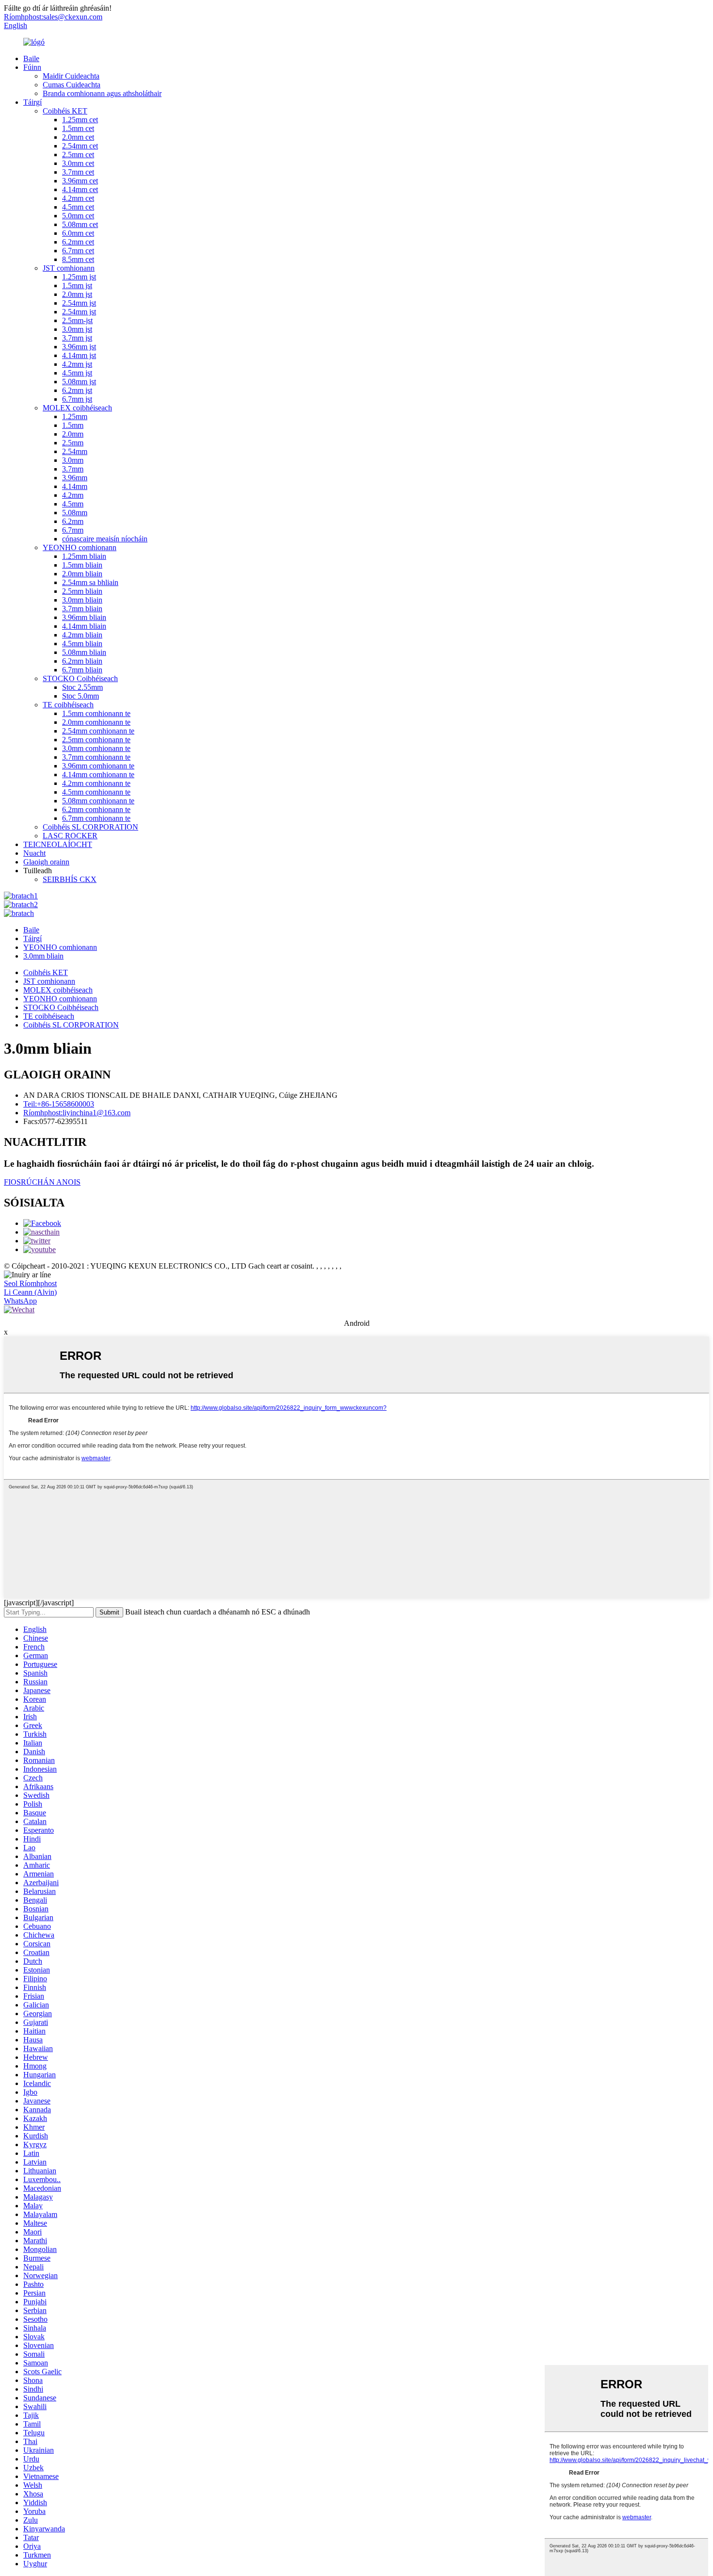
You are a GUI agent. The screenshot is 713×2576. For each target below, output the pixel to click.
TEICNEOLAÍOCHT (58, 844)
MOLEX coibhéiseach (77, 408)
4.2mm (73, 495)
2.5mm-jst (77, 320)
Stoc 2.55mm (82, 687)
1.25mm (75, 416)
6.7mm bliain (82, 670)
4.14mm (75, 486)
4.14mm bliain (84, 626)
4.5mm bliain (82, 644)
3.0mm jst (77, 329)
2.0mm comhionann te (96, 722)
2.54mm (75, 451)
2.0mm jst (77, 294)
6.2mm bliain (82, 661)
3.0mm (73, 460)
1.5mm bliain (82, 565)
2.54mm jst (79, 303)
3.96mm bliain (84, 617)
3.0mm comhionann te (96, 748)
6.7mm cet (78, 251)
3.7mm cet (78, 172)
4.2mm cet (78, 198)
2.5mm (73, 443)
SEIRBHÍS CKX (70, 879)
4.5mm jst (77, 373)
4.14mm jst (79, 355)
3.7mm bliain (82, 609)
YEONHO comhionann (80, 547)
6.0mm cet (78, 233)
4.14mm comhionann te (98, 774)
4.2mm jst (77, 364)
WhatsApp (20, 1301)
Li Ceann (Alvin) (30, 1292)
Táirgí (32, 102)
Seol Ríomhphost (30, 1283)
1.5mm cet (78, 128)
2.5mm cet (78, 155)
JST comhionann (69, 268)
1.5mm (73, 425)
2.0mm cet (78, 137)
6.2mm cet (78, 242)
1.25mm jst (79, 277)
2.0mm (73, 434)
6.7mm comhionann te (96, 818)
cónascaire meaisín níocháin (105, 539)
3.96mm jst (79, 347)
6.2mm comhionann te (96, 809)
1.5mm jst (77, 285)
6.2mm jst (77, 390)
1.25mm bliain (84, 556)
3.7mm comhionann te (96, 757)
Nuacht (34, 853)
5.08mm (75, 513)
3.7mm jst (77, 338)
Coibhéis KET (65, 111)
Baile (31, 58)
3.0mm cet (78, 163)
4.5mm (73, 504)
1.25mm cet (80, 120)
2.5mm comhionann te (96, 740)
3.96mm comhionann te (98, 766)
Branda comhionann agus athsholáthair (102, 93)
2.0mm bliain (82, 574)
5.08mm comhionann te (98, 801)
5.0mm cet (78, 216)
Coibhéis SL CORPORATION (90, 827)
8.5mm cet (78, 259)
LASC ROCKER (70, 836)
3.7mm (73, 469)
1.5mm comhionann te (96, 713)
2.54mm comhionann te (98, 731)
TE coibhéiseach (68, 705)
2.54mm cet (80, 146)
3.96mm (75, 478)
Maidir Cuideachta (71, 76)
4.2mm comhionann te (96, 783)
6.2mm (73, 521)
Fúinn (32, 67)
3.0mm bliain (82, 600)
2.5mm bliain (82, 591)
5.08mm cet (80, 224)
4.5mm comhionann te (96, 792)
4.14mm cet (80, 189)
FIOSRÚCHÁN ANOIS (42, 1182)
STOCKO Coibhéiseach (80, 678)
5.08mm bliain (84, 652)
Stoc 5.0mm (81, 696)
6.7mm (73, 530)
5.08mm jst (79, 382)
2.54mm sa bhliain (90, 582)
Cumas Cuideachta (72, 85)
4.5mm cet (78, 207)
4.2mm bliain (82, 635)
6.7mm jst (77, 399)
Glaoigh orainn (46, 862)
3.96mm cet (80, 181)
